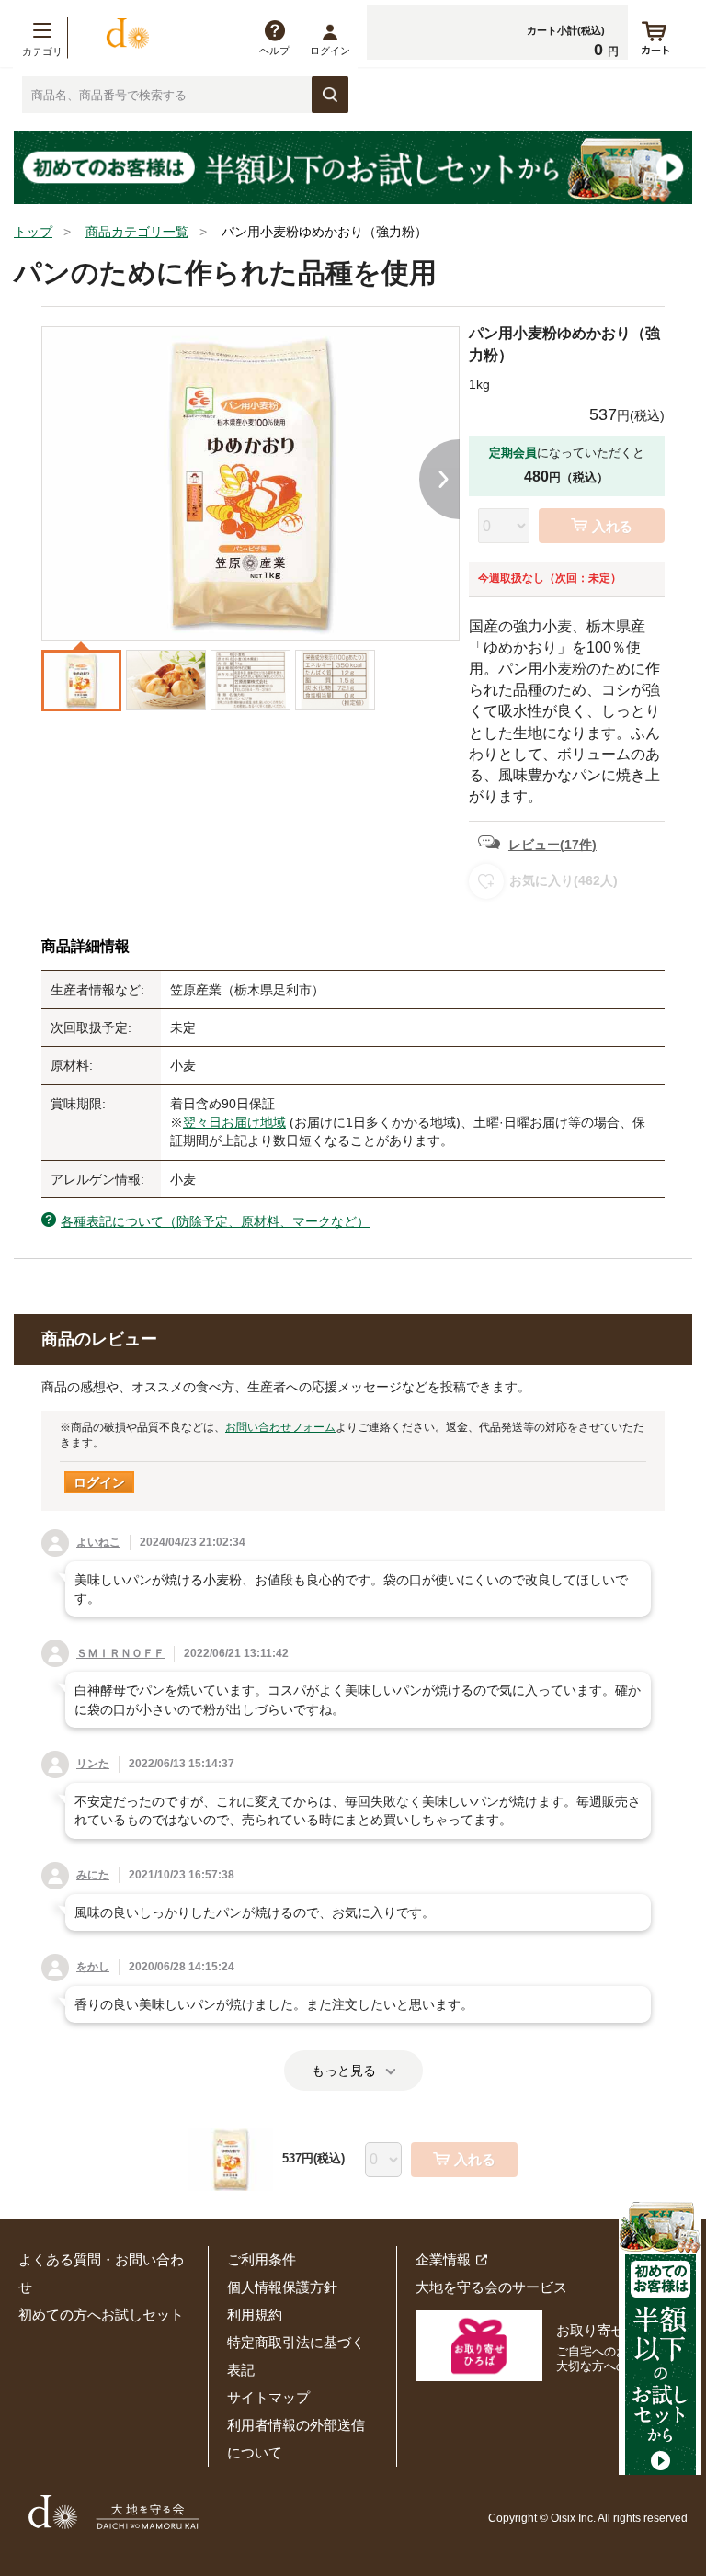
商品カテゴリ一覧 (137, 232)
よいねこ (98, 1542)
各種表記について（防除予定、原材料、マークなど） (215, 1221)
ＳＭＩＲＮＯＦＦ (120, 1653)
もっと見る (344, 2071)
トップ (33, 232)
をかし (93, 1967)
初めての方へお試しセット (101, 2315)
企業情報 (443, 2259)
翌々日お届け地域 (234, 1122)
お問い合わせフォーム (280, 1427)
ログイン (330, 51)
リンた (93, 1764)
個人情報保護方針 (282, 2287)
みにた (93, 1875)
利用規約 (255, 2315)
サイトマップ (268, 2397)
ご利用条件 (262, 2259)
